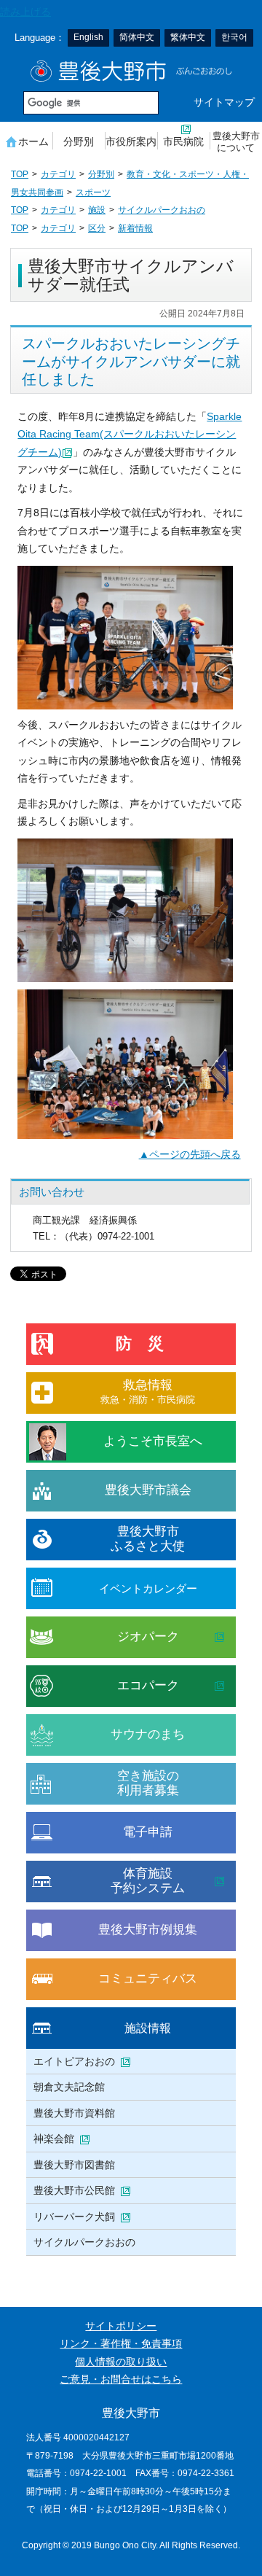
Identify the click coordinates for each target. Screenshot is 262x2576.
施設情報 (148, 2028)
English (88, 37)
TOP (20, 174)
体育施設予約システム (148, 1881)
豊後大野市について (236, 142)
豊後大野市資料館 (74, 2113)
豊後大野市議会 (148, 1490)
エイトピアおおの (74, 2061)
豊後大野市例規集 (148, 1930)
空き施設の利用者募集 (148, 1783)
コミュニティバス (148, 1978)
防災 (148, 1343)
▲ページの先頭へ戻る (190, 1155)
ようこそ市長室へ (153, 1441)
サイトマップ (224, 102)
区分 (97, 228)
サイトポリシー (121, 2326)
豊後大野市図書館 (74, 2165)
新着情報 (135, 228)
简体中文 (137, 37)
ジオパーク (148, 1637)
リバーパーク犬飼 (74, 2217)
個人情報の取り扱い (121, 2362)
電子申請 (148, 1832)
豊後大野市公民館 (74, 2190)
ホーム (33, 141)
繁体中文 (188, 37)
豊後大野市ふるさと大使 (148, 1539)
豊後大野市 (131, 71)
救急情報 (148, 1392)
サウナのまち (148, 1734)
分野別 (79, 141)
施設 (97, 210)
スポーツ (93, 192)
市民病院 (183, 141)
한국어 (234, 37)
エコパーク (148, 1685)
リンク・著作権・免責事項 (121, 2344)
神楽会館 (54, 2139)
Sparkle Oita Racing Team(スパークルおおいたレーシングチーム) (130, 435)
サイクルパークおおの (162, 210)
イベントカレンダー (148, 1588)
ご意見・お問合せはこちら (121, 2380)
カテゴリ (58, 174)
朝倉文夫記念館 (69, 2087)
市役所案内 (131, 141)
